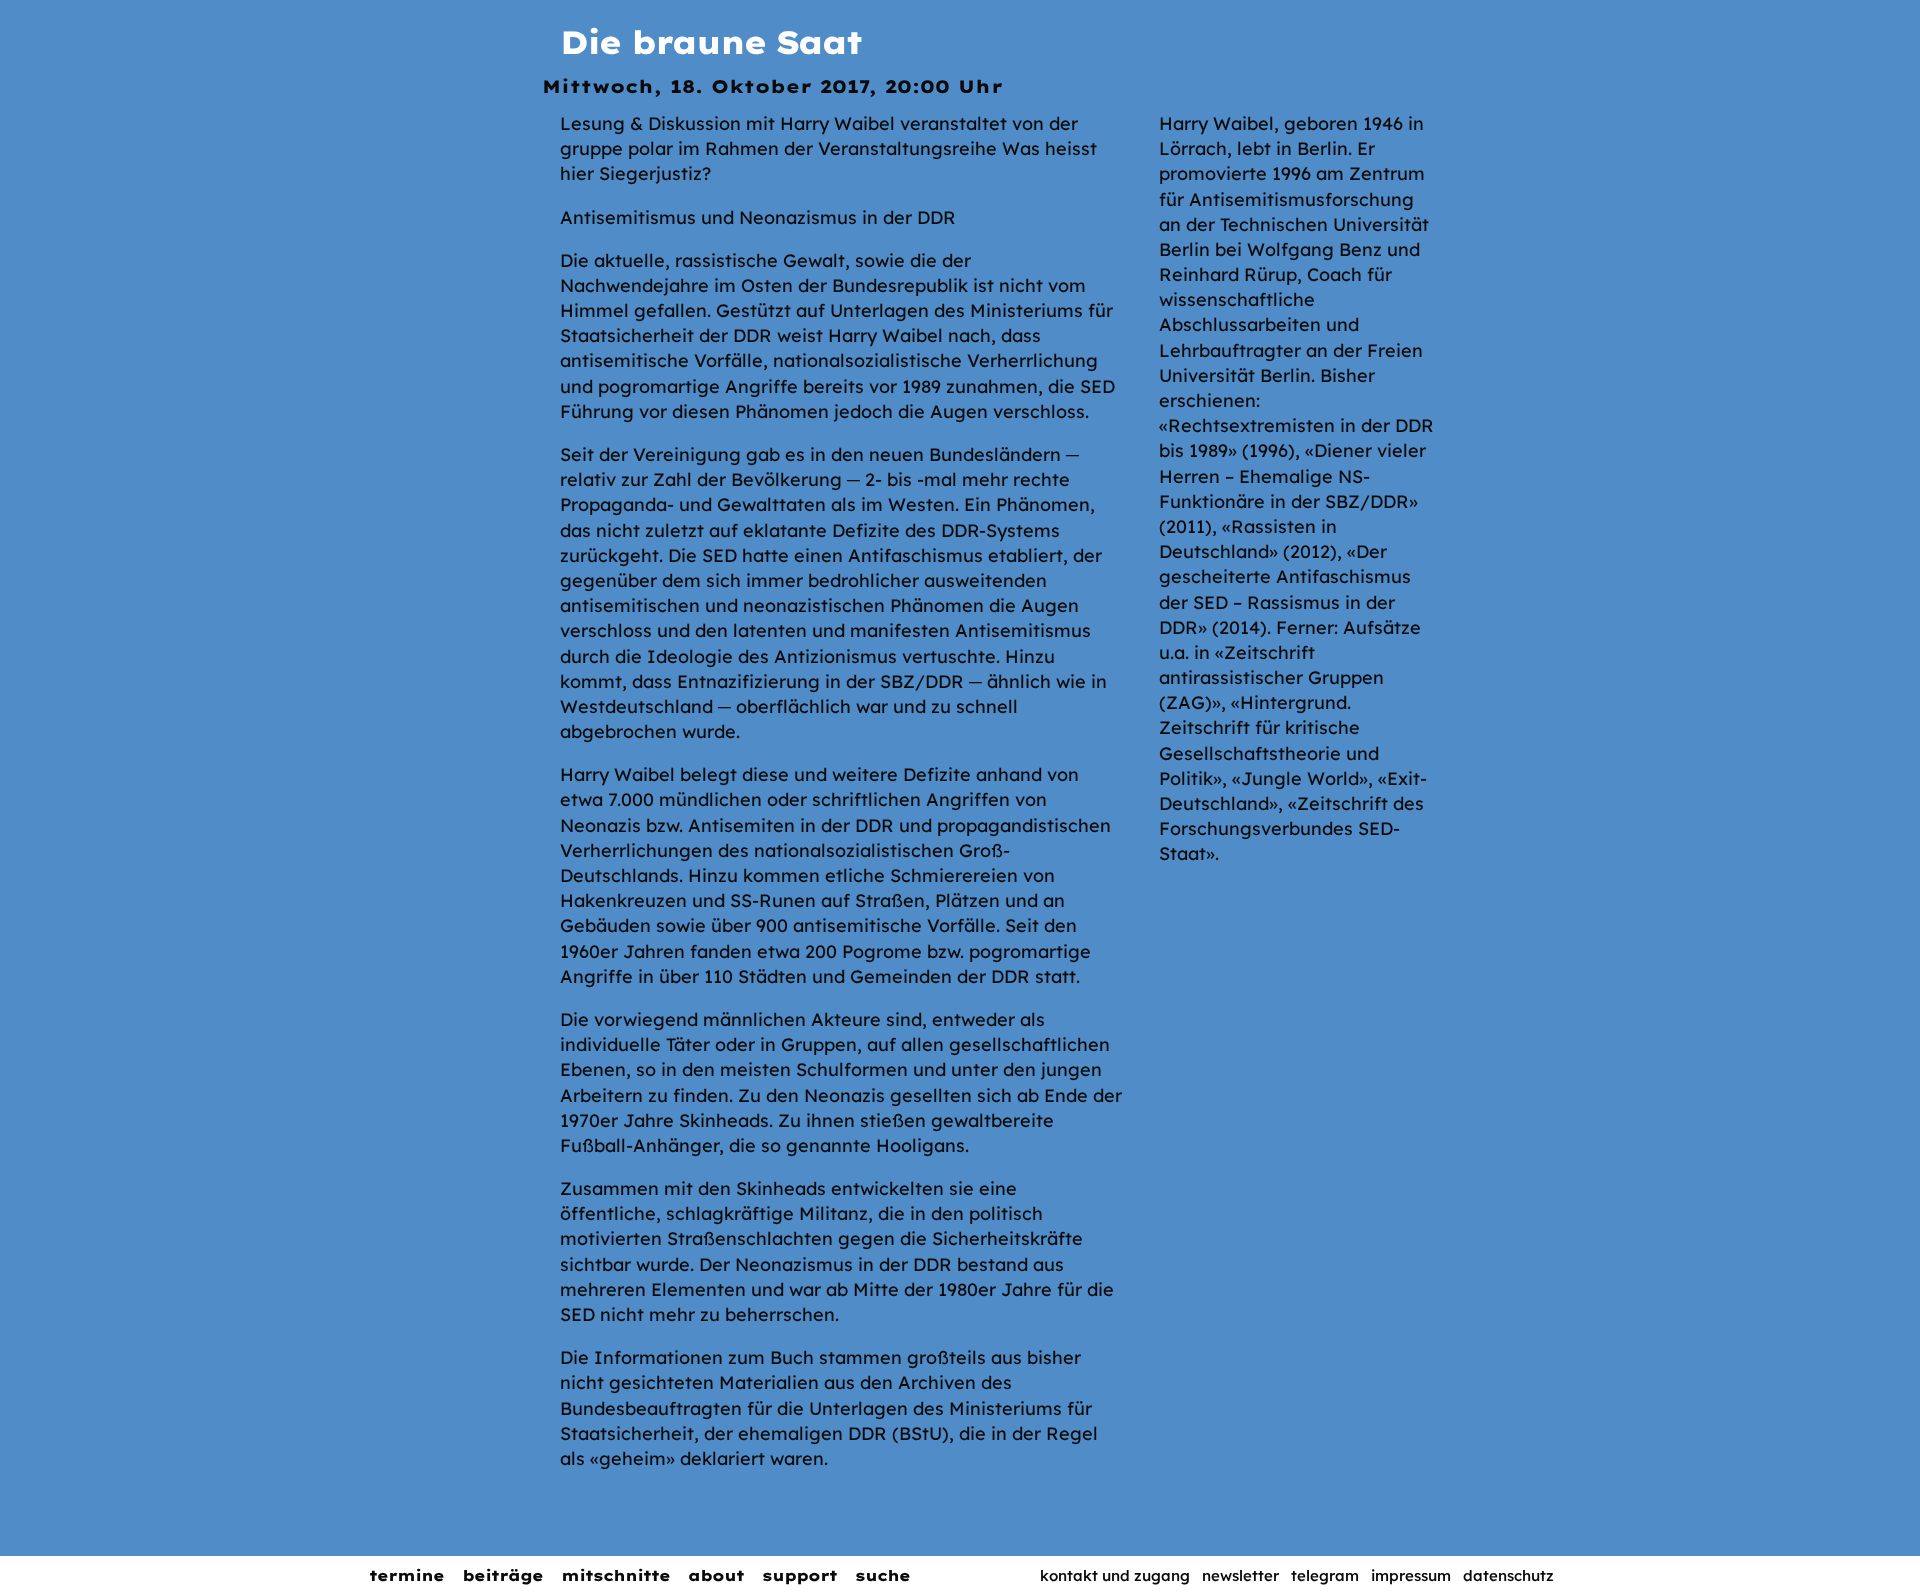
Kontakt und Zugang (1115, 1575)
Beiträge (502, 1575)
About (716, 1575)
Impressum (1411, 1575)
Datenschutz (1508, 1575)
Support (799, 1575)
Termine (406, 1575)
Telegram (1325, 1575)
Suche (882, 1575)
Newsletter (1240, 1575)
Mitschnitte (615, 1575)
